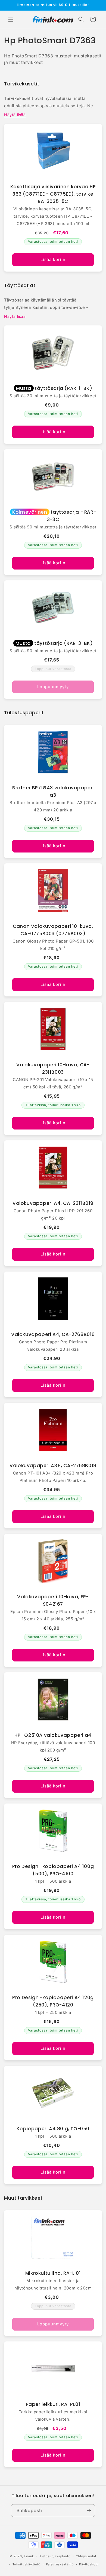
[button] (11, 19)
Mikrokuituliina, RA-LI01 (53, 2273)
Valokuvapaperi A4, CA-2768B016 (53, 1334)
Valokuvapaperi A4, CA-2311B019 (53, 1203)
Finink (29, 2556)
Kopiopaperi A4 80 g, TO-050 (53, 2129)
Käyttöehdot (89, 2564)
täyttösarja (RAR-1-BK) (54, 388)
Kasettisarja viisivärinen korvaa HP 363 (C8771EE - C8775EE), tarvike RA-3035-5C (53, 194)
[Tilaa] (89, 2511)
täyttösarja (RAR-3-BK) (54, 643)
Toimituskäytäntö (26, 2564)
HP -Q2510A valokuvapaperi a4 (53, 1735)
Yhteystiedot (86, 2556)
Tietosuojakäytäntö (55, 2556)
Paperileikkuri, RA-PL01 (53, 2404)
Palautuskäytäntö (60, 2564)
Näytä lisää (15, 115)
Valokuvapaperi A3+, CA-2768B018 (53, 1466)
